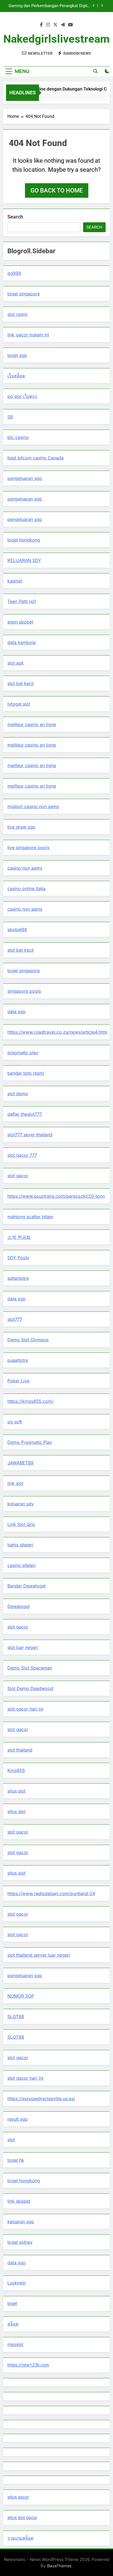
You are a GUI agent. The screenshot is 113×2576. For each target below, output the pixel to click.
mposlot (15, 2345)
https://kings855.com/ (30, 1401)
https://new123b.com (28, 2365)
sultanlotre (18, 1278)
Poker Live (18, 1381)
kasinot (15, 581)
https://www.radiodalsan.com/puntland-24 (51, 1893)
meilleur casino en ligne (32, 724)
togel (12, 2303)
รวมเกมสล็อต (20, 2538)
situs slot (16, 1791)
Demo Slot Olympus (28, 1340)
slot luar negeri (23, 1647)
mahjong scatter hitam (30, 1217)
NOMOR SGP (21, 1996)
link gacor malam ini (28, 335)
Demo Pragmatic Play (30, 1442)
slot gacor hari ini (25, 1709)
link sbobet (19, 2201)
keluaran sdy (21, 1504)
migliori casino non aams (33, 806)
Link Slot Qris (21, 1524)
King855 (16, 1770)
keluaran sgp (21, 2222)
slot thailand (20, 1750)
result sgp (18, 2119)
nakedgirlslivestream (56, 39)
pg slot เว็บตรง (22, 396)
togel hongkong (24, 540)
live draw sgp (21, 827)
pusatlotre (18, 1360)
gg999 (14, 273)
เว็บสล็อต (16, 376)
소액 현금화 (19, 1237)
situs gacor (18, 2497)
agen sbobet (20, 622)
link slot (15, 1483)
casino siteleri (22, 1565)
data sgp (16, 1012)
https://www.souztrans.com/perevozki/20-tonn (56, 1196)
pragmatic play (23, 1053)
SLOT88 (16, 2016)
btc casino (18, 437)
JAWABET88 (20, 1463)
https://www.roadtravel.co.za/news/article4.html (57, 1032)
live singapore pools (28, 847)
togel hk (16, 2160)
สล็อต (13, 2324)
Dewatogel (19, 1606)
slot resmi (17, 314)
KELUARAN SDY (24, 560)
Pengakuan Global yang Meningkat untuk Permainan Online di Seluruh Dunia (54, 6)
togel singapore (24, 294)
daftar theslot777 (25, 1114)
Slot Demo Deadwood (30, 1688)
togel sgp (17, 355)
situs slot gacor (22, 2518)
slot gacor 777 (22, 1155)
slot (11, 2140)
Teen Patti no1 (22, 601)
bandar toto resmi (26, 1073)
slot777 (15, 1319)
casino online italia (26, 888)
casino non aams (25, 868)
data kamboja (22, 642)
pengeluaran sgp (25, 478)
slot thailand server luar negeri (39, 1955)
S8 (10, 417)
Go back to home (57, 190)
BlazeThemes (59, 2566)
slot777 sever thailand (30, 1135)
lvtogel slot (19, 704)
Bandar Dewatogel (26, 1586)
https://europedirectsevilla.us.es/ (41, 2099)
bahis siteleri (20, 1545)
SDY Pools (18, 1258)
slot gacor (18, 1176)
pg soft (15, 1422)
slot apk (16, 663)
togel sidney (20, 2242)
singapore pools (24, 991)
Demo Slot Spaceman (30, 1668)
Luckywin (17, 2283)
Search (15, 217)
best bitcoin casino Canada (36, 458)
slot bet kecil (21, 683)
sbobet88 (17, 929)
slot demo (18, 1094)
